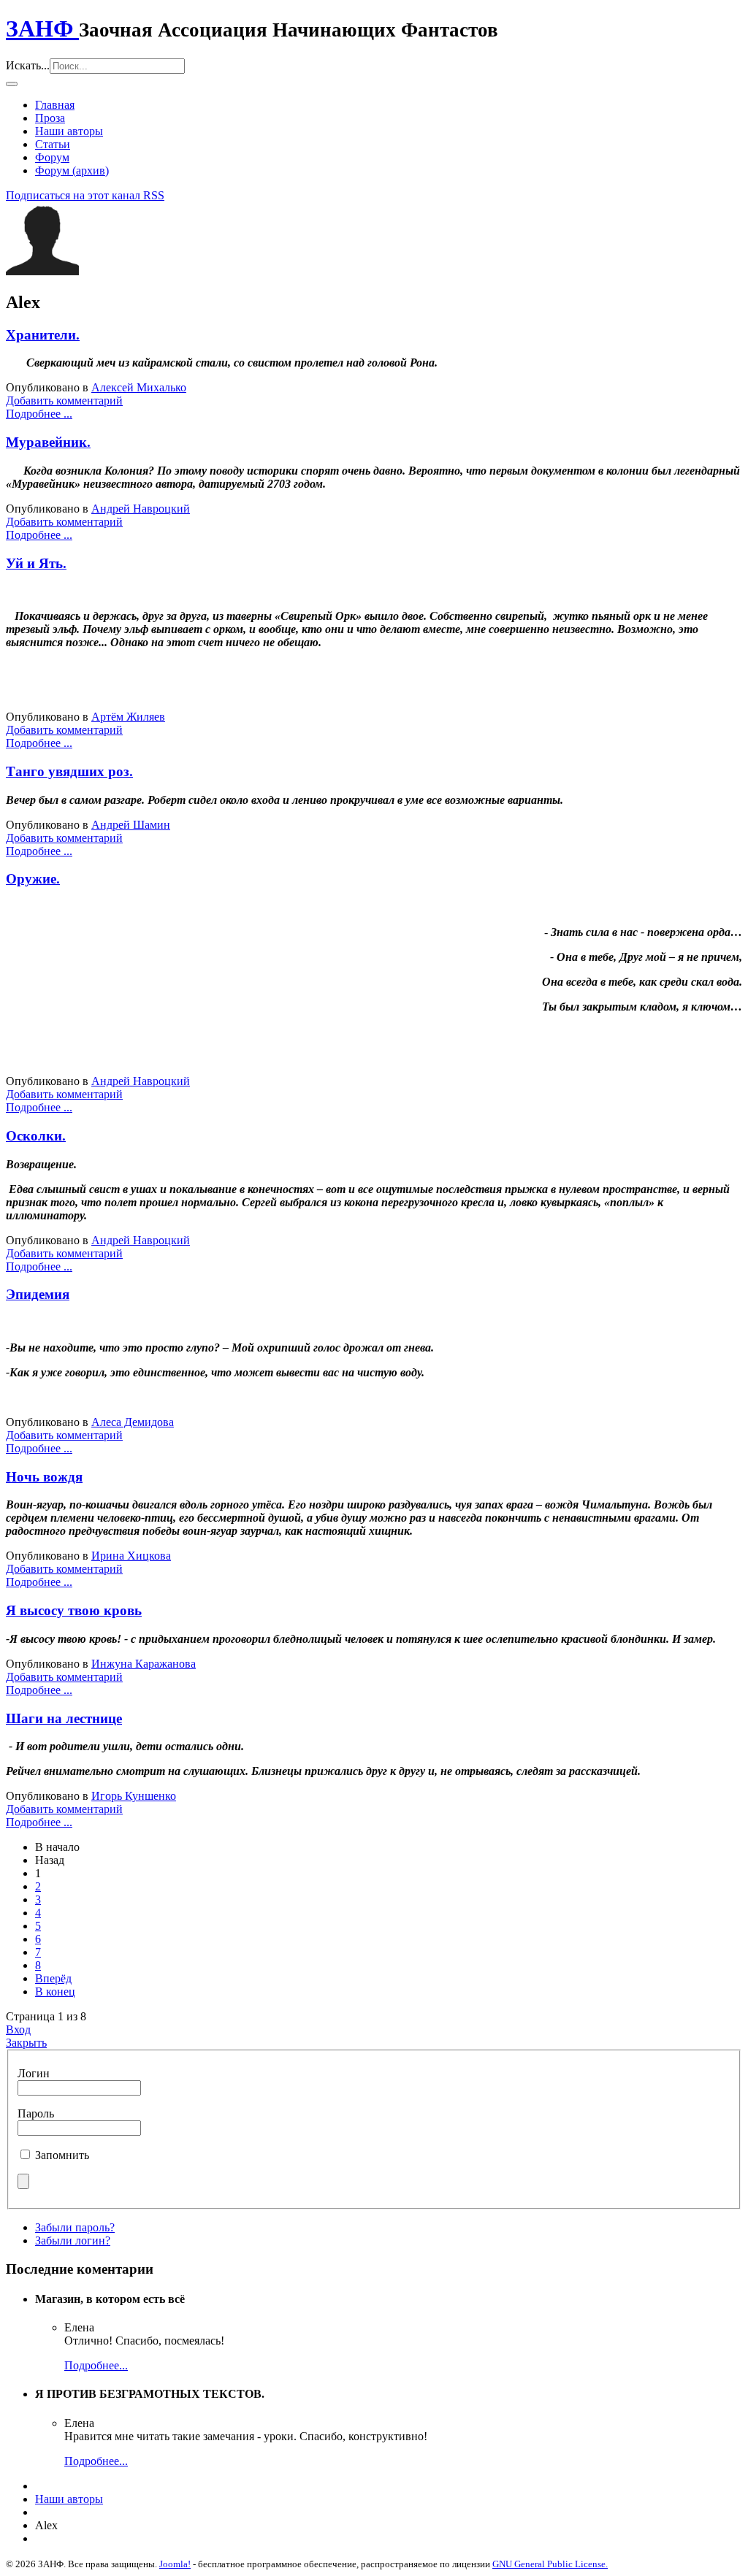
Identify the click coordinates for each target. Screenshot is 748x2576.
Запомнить (62, 2155)
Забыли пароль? (75, 2227)
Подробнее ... (39, 414)
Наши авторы (69, 131)
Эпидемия (38, 1294)
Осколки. (36, 1136)
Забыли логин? (73, 2240)
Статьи (53, 144)
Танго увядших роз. (69, 771)
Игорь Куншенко (134, 1796)
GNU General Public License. (550, 2564)
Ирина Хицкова (131, 1556)
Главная (55, 105)
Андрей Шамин (131, 825)
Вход (18, 2029)
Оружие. (33, 879)
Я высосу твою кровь (74, 1610)
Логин (34, 2073)
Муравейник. (48, 442)
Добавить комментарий (64, 400)
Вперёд (53, 1978)
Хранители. (43, 335)
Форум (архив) (72, 170)
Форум (52, 157)
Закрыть (26, 2043)
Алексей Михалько (139, 387)
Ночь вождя (44, 1477)
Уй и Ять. (36, 563)
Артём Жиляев (128, 717)
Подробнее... (96, 2365)
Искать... (28, 65)
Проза (50, 118)
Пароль (36, 2113)
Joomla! (175, 2564)
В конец (55, 1992)
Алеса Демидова (133, 1422)
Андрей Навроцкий (141, 509)
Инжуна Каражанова (144, 1664)
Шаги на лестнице (64, 1718)
